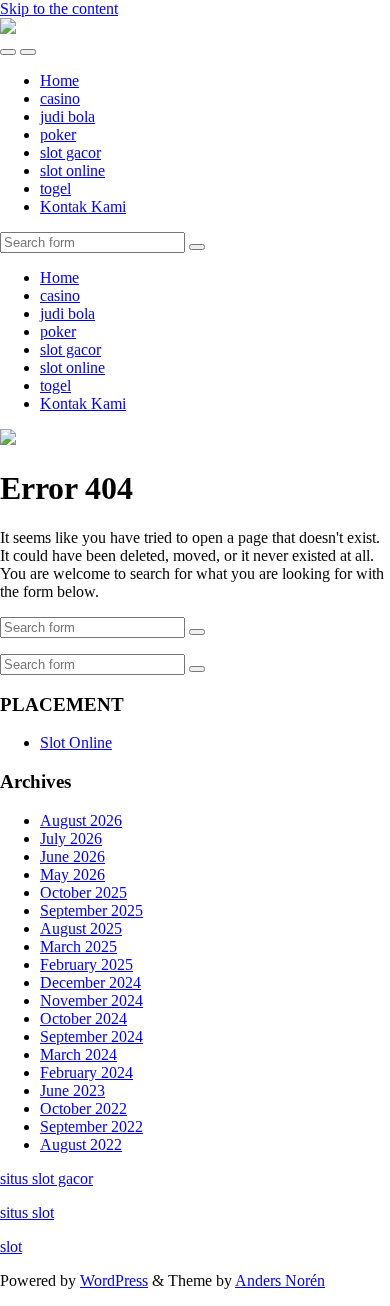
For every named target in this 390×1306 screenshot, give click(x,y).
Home (59, 80)
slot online (72, 170)
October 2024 (83, 1018)
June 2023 (72, 1090)
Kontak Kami (83, 206)
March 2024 (78, 1054)
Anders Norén (280, 1280)
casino (60, 98)
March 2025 (78, 946)
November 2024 (91, 1000)
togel (55, 188)
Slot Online (76, 742)
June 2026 (72, 856)
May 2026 (72, 874)
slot (11, 1246)
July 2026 (71, 838)
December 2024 (90, 982)
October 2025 (83, 892)
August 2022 (81, 1144)
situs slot (27, 1212)
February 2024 (86, 1072)
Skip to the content (59, 8)
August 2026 (81, 820)
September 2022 (91, 1126)
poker (58, 134)
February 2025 (86, 964)
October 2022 (83, 1108)
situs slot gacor (46, 1178)
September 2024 (91, 1036)
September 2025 (91, 910)
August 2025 (81, 928)
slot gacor (70, 152)
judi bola (67, 116)
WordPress (114, 1280)
